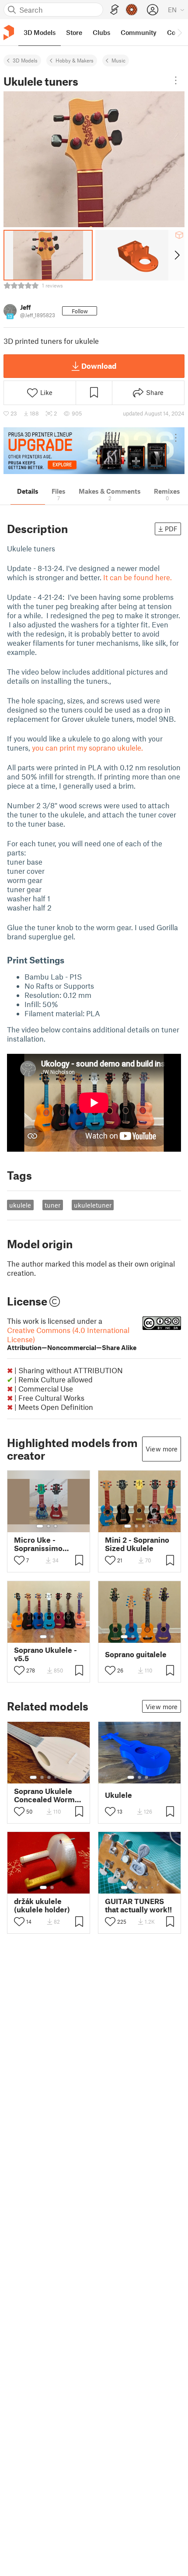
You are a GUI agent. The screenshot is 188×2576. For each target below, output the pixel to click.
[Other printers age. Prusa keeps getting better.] (94, 451)
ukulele (20, 1205)
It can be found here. (138, 577)
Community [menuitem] (139, 32)
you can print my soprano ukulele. (87, 748)
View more (162, 1449)
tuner (52, 1205)
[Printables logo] (9, 33)
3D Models (25, 60)
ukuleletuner (93, 1205)
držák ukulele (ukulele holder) (42, 1905)
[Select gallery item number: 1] (40, 1526)
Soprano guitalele (136, 1654)
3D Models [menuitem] (40, 32)
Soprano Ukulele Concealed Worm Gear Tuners (44, 1795)
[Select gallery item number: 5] (153, 1637)
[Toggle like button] (19, 1560)
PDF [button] (171, 529)
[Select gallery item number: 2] (49, 1526)
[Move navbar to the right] (179, 32)
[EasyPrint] (115, 10)
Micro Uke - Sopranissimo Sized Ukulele (38, 1544)
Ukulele (118, 1795)
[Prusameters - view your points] (132, 10)
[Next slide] (176, 255)
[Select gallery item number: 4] (150, 1526)
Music (118, 60)
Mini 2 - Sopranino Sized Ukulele (137, 1544)
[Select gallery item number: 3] (56, 1526)
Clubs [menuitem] (101, 32)
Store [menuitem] (74, 32)
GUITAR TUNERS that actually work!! (138, 1905)
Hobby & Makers (75, 60)
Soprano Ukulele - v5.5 (45, 1654)
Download (99, 366)
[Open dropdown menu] (176, 80)
